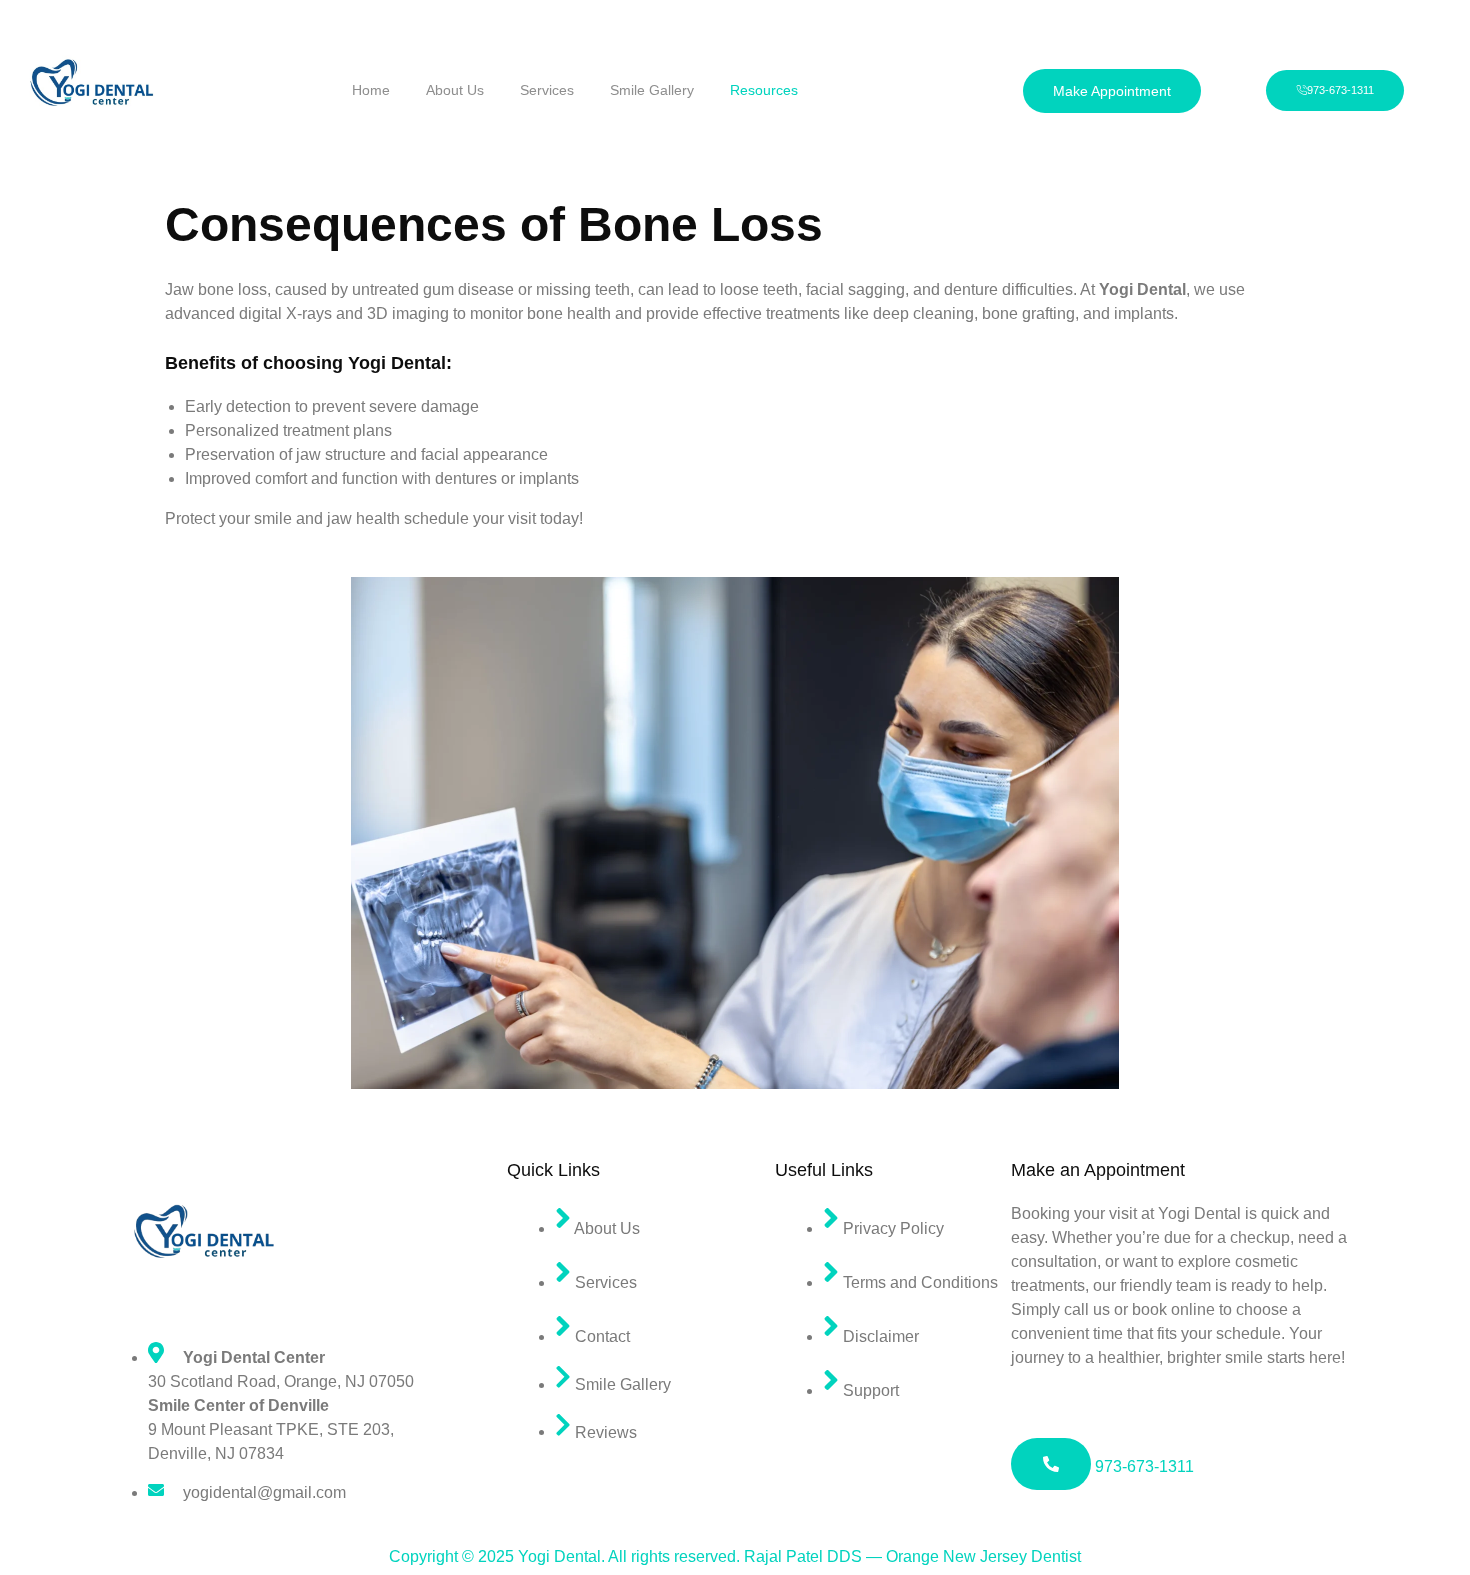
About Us (455, 90)
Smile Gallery (652, 90)
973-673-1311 (1142, 1466)
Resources (764, 90)
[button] (1112, 91)
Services (547, 90)
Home (371, 90)
